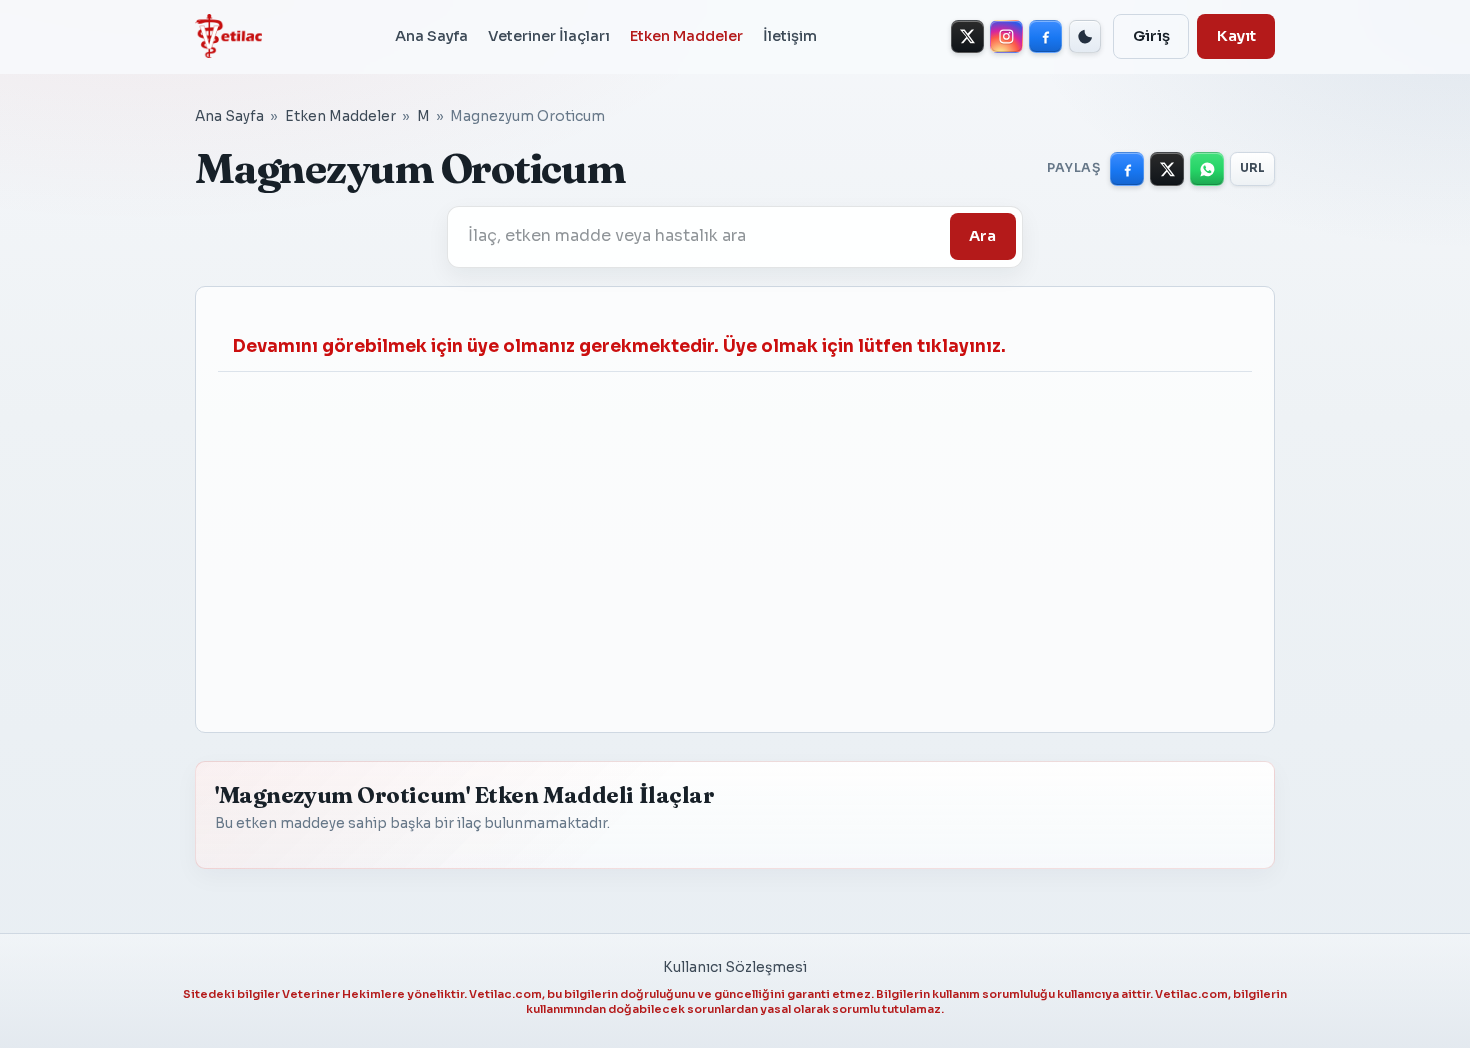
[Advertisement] (735, 541)
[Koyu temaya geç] (1085, 36)
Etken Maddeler (686, 36)
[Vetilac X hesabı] (967, 36)
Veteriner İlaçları (549, 36)
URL (1253, 168)
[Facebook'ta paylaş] (1127, 169)
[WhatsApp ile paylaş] (1207, 169)
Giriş (1151, 36)
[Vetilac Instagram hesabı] (1006, 36)
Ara (982, 236)
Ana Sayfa (431, 36)
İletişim (790, 36)
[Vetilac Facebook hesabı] (1045, 36)
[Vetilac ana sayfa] (228, 36)
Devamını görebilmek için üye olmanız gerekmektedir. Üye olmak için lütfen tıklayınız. (619, 346)
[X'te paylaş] (1167, 169)
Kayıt (1236, 36)
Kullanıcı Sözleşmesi (735, 967)
